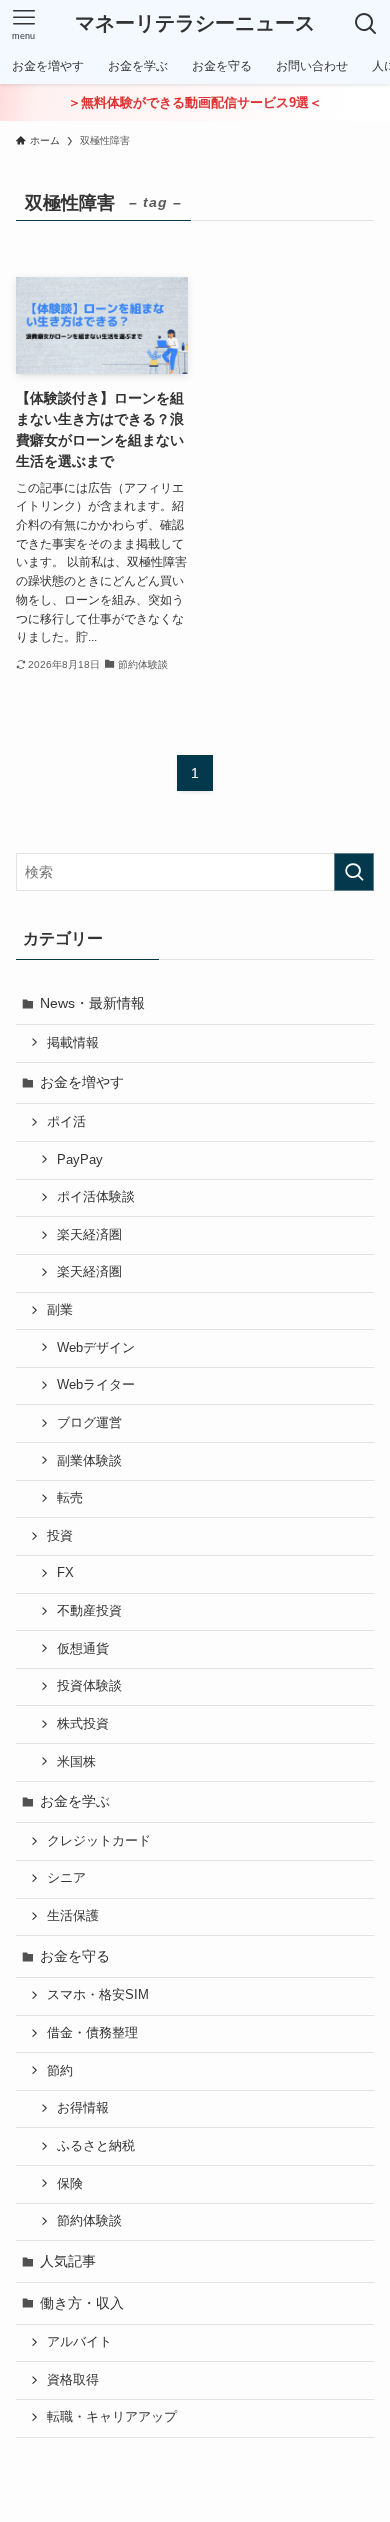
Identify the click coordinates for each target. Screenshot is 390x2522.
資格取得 (73, 2380)
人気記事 (68, 2261)
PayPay (80, 1160)
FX (65, 1573)
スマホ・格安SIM (98, 1995)
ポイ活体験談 (96, 1197)
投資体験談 (89, 1686)
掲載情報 (73, 1043)
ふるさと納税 (96, 2146)
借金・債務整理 (92, 2033)
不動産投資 (89, 1611)
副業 (60, 1310)
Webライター (96, 1385)
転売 (70, 1498)
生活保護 (73, 1916)
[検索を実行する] (354, 872)
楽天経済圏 (89, 1235)
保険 (70, 2184)
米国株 (76, 1762)
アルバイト (79, 2342)
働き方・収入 (82, 2303)
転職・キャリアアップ (112, 2417)
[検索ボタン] (366, 24)
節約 (60, 2071)
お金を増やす (82, 1082)
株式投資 (83, 1724)
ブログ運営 (89, 1423)
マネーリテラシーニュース (195, 24)
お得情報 (83, 2108)
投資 (60, 1536)
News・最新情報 (92, 1003)
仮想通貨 (83, 1649)
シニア (66, 1878)
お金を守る (75, 1956)
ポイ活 (66, 1122)
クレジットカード (99, 1841)
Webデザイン (96, 1348)
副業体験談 (89, 1461)
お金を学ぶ (75, 1801)
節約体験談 (89, 2221)
